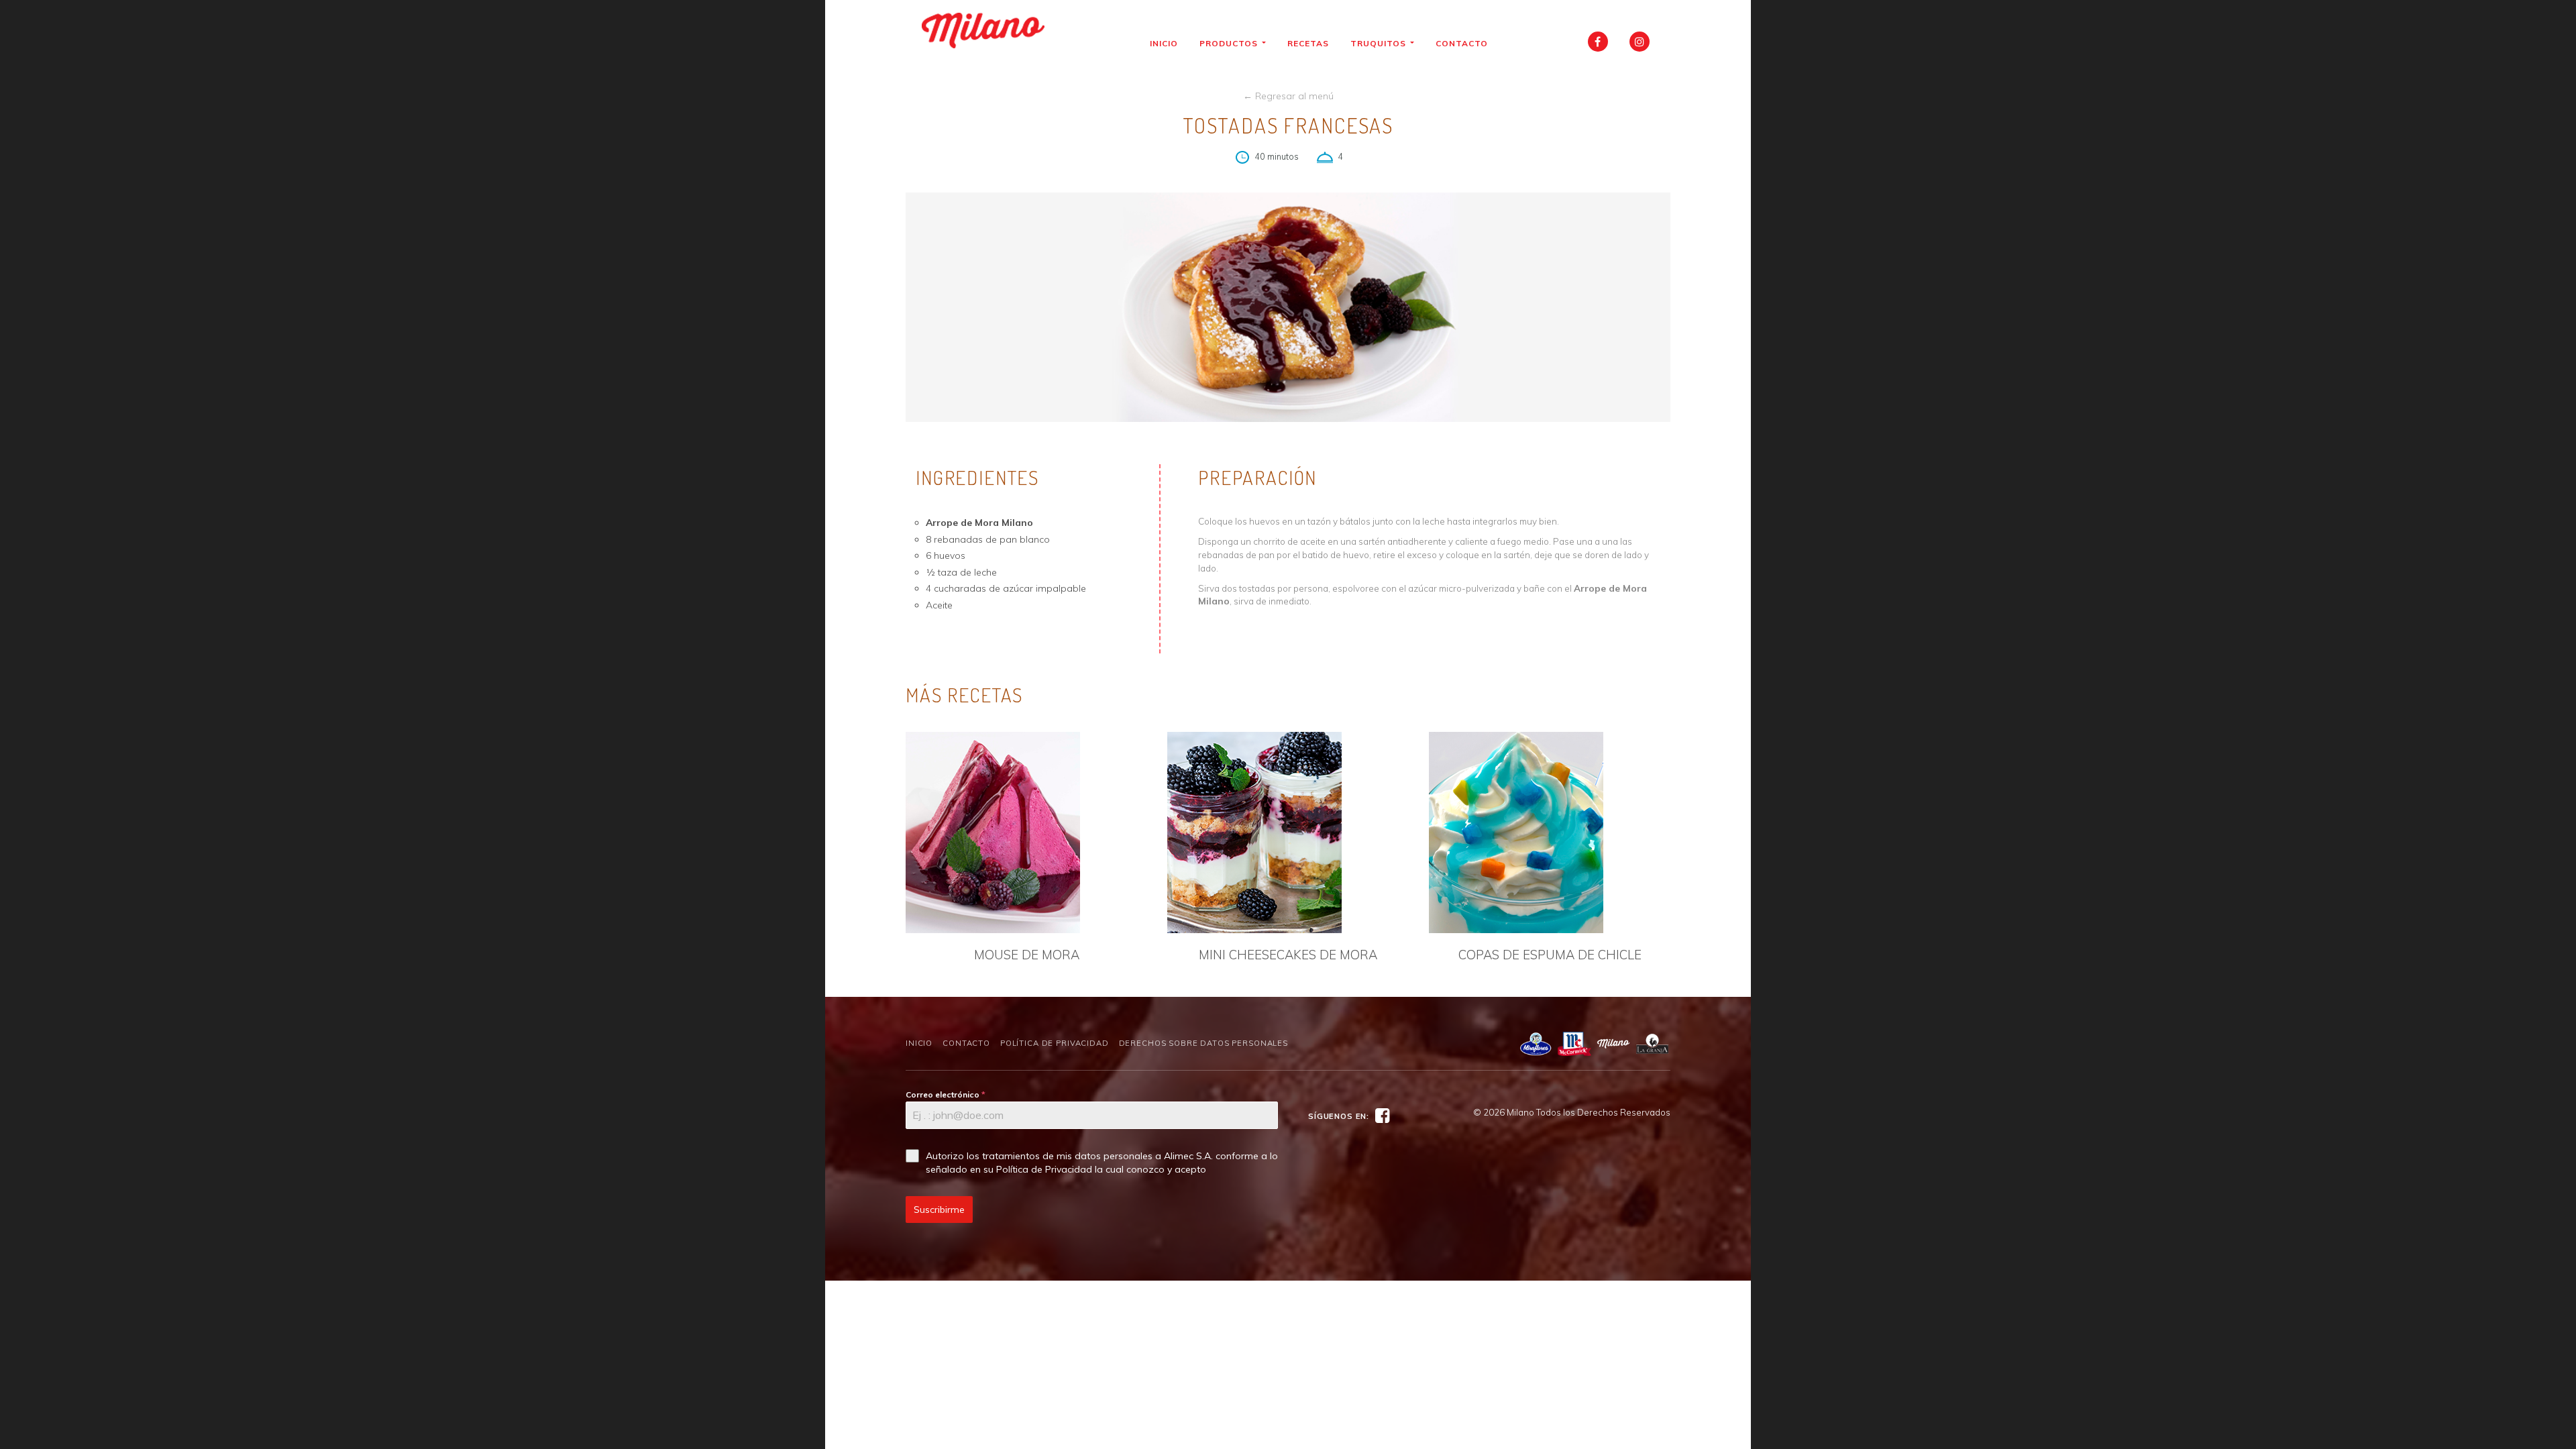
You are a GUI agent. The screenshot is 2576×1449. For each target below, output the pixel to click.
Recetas (1308, 43)
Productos (1230, 43)
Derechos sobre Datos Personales (1203, 1043)
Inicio (1164, 43)
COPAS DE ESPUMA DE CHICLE (1550, 955)
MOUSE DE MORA (1027, 955)
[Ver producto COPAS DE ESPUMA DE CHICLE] (1550, 833)
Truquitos (1380, 43)
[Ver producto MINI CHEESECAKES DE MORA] (1288, 833)
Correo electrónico (946, 1094)
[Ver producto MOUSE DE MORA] (1026, 833)
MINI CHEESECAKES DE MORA (1288, 955)
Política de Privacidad (1055, 1043)
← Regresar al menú (1288, 96)
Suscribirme (939, 1210)
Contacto (1462, 43)
